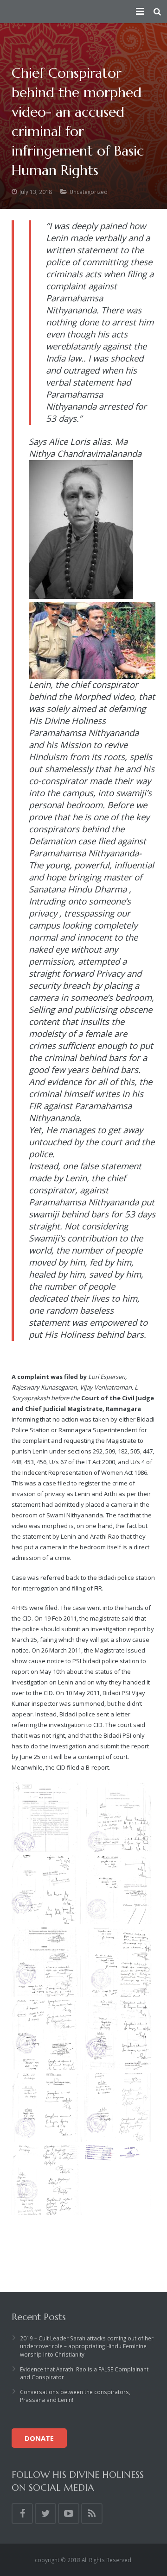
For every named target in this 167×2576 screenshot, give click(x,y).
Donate (39, 2438)
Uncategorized (89, 192)
